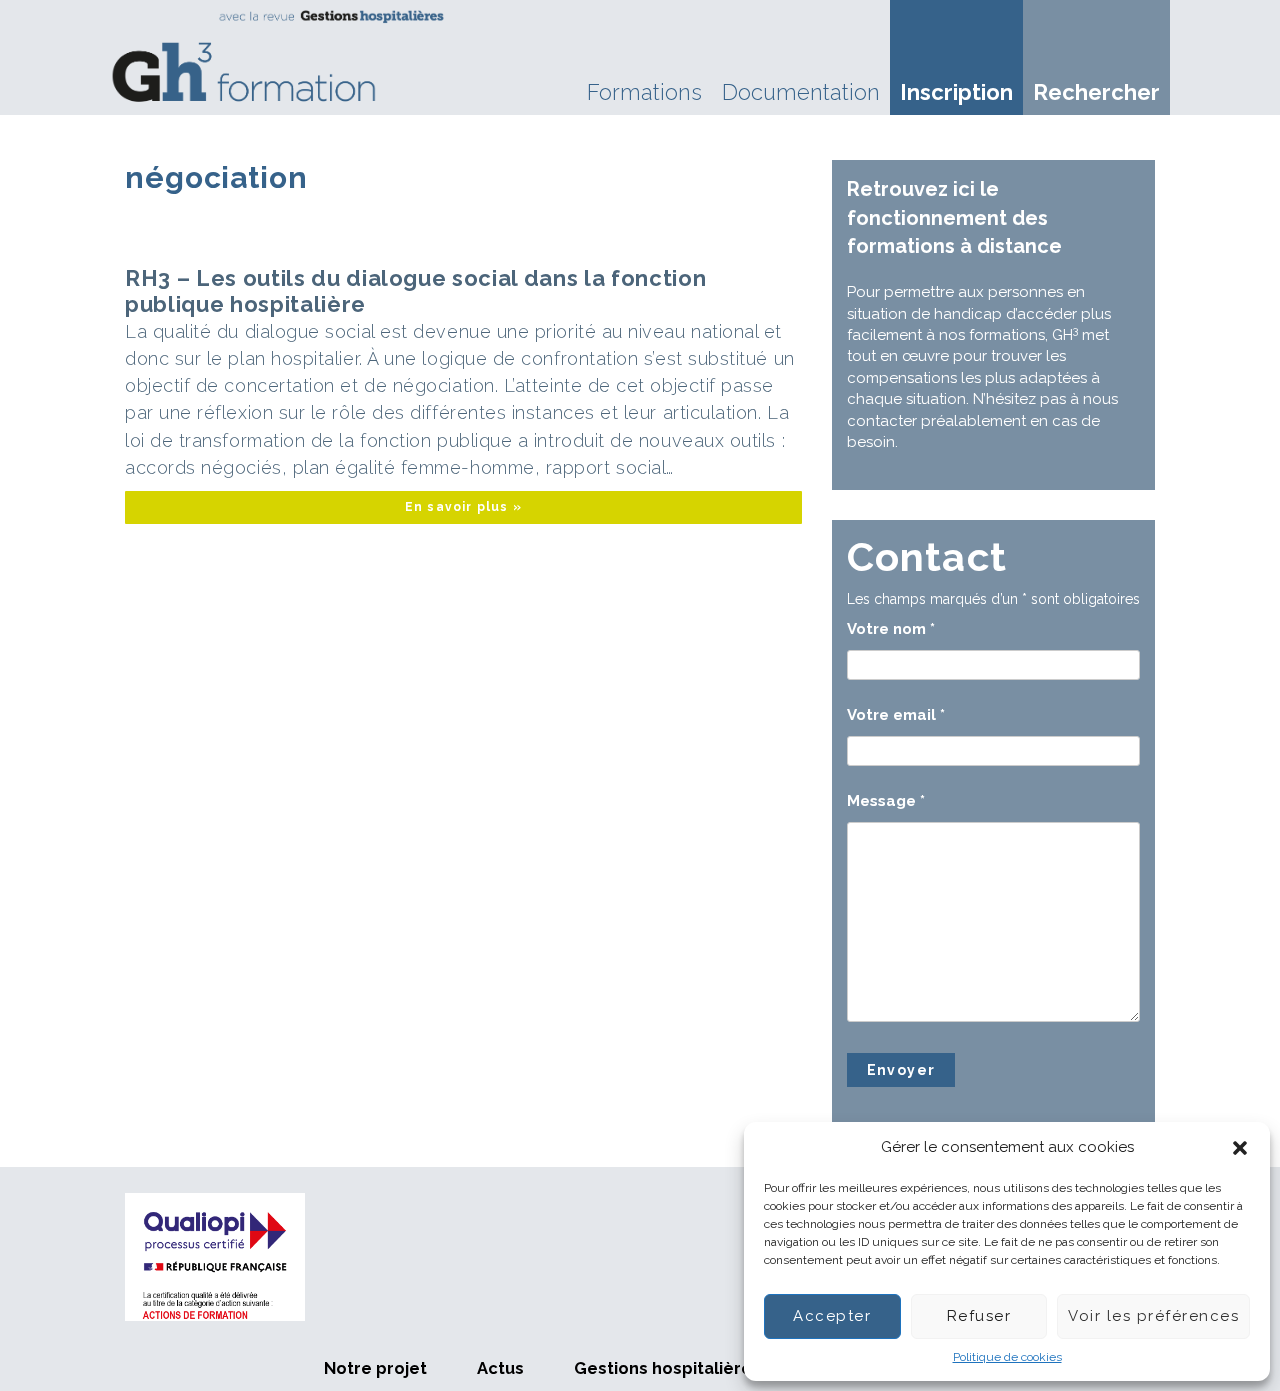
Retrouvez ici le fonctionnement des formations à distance (954, 217)
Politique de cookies (1007, 1357)
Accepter (832, 1316)
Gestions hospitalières (667, 1368)
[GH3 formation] (279, 56)
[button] (1240, 1148)
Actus (500, 1368)
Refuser (979, 1316)
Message (886, 801)
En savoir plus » (463, 507)
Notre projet (375, 1368)
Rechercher (1096, 92)
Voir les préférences (1153, 1316)
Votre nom (891, 629)
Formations (644, 92)
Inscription (956, 92)
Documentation (801, 92)
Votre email (896, 715)
